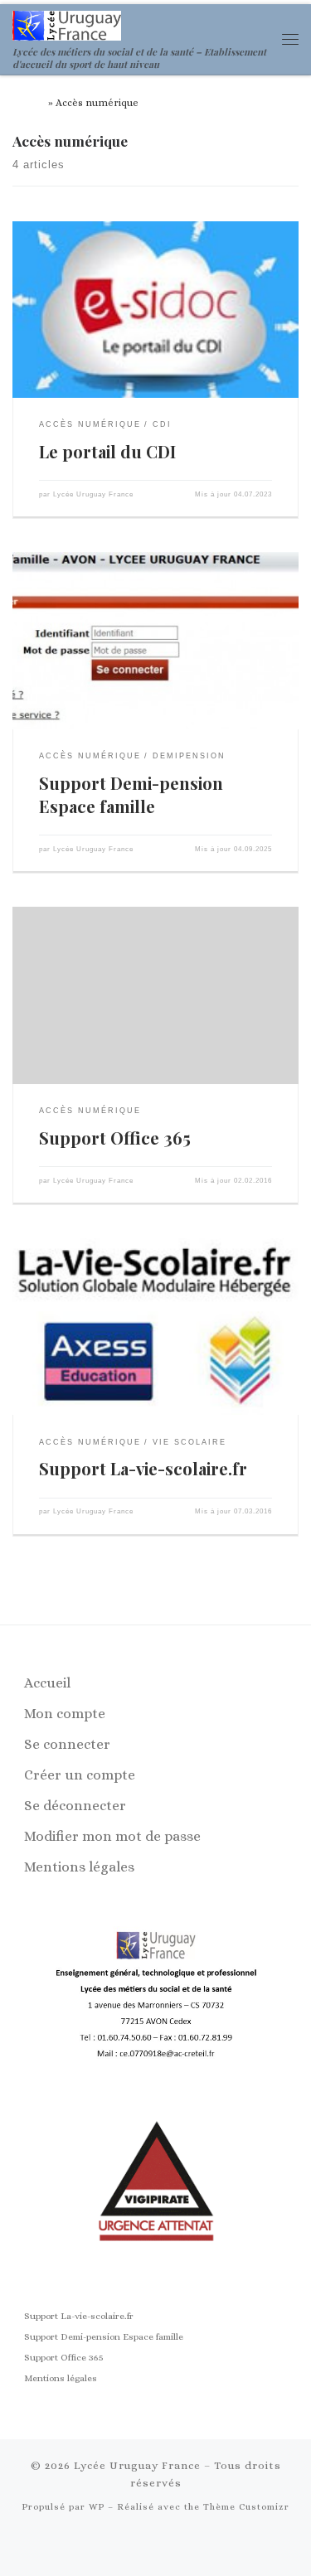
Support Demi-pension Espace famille (131, 794)
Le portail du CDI (107, 451)
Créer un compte (80, 1775)
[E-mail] (156, 2547)
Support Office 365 (115, 1138)
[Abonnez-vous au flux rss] (129, 2547)
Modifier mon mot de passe (112, 1836)
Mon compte (65, 1714)
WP (97, 2507)
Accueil (29, 103)
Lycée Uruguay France (93, 494)
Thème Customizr (246, 2507)
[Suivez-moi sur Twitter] (182, 2547)
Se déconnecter (75, 1806)
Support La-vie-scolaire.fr (143, 1468)
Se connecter (67, 1744)
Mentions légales (79, 1867)
